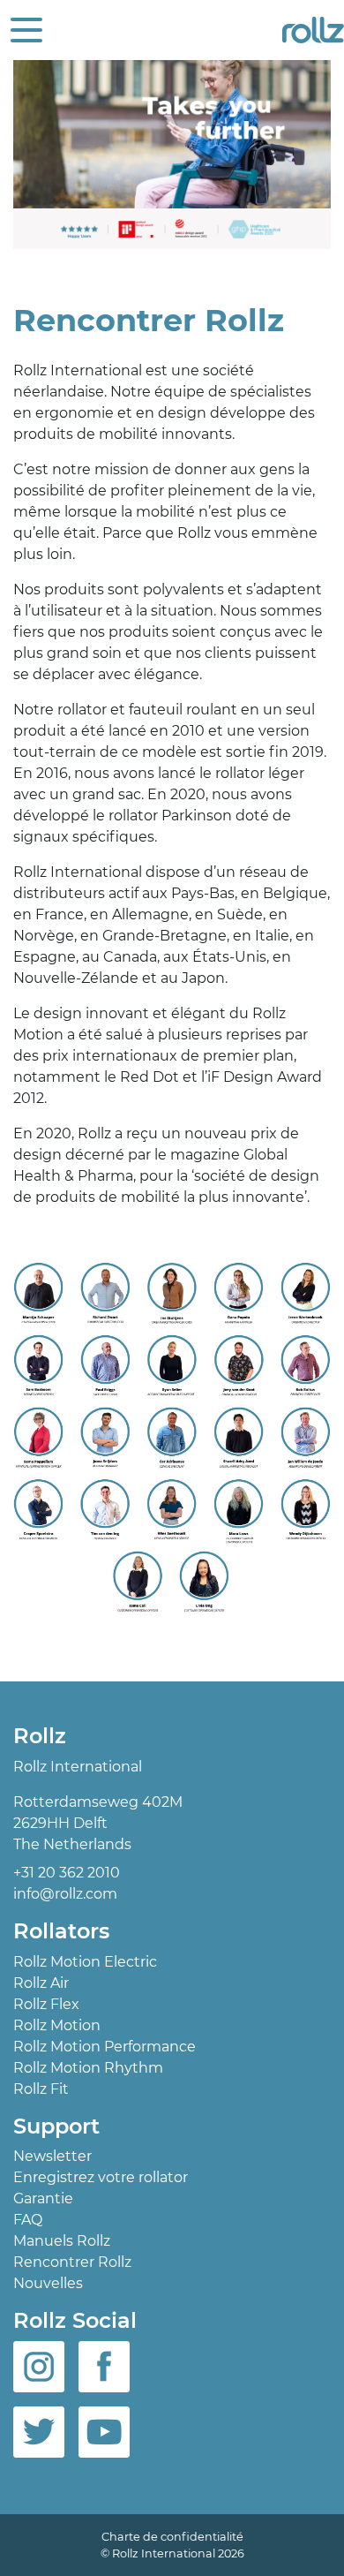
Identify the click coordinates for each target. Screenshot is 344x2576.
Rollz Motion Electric (85, 1962)
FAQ (28, 2220)
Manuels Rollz (62, 2241)
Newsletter (52, 2156)
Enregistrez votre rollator (101, 2177)
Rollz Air (41, 1983)
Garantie (43, 2198)
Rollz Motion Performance (105, 2047)
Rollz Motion (57, 2025)
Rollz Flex (46, 2004)
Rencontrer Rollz (72, 2262)
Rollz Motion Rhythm (88, 2068)
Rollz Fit (41, 2089)
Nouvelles (48, 2283)
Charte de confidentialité (172, 2537)
